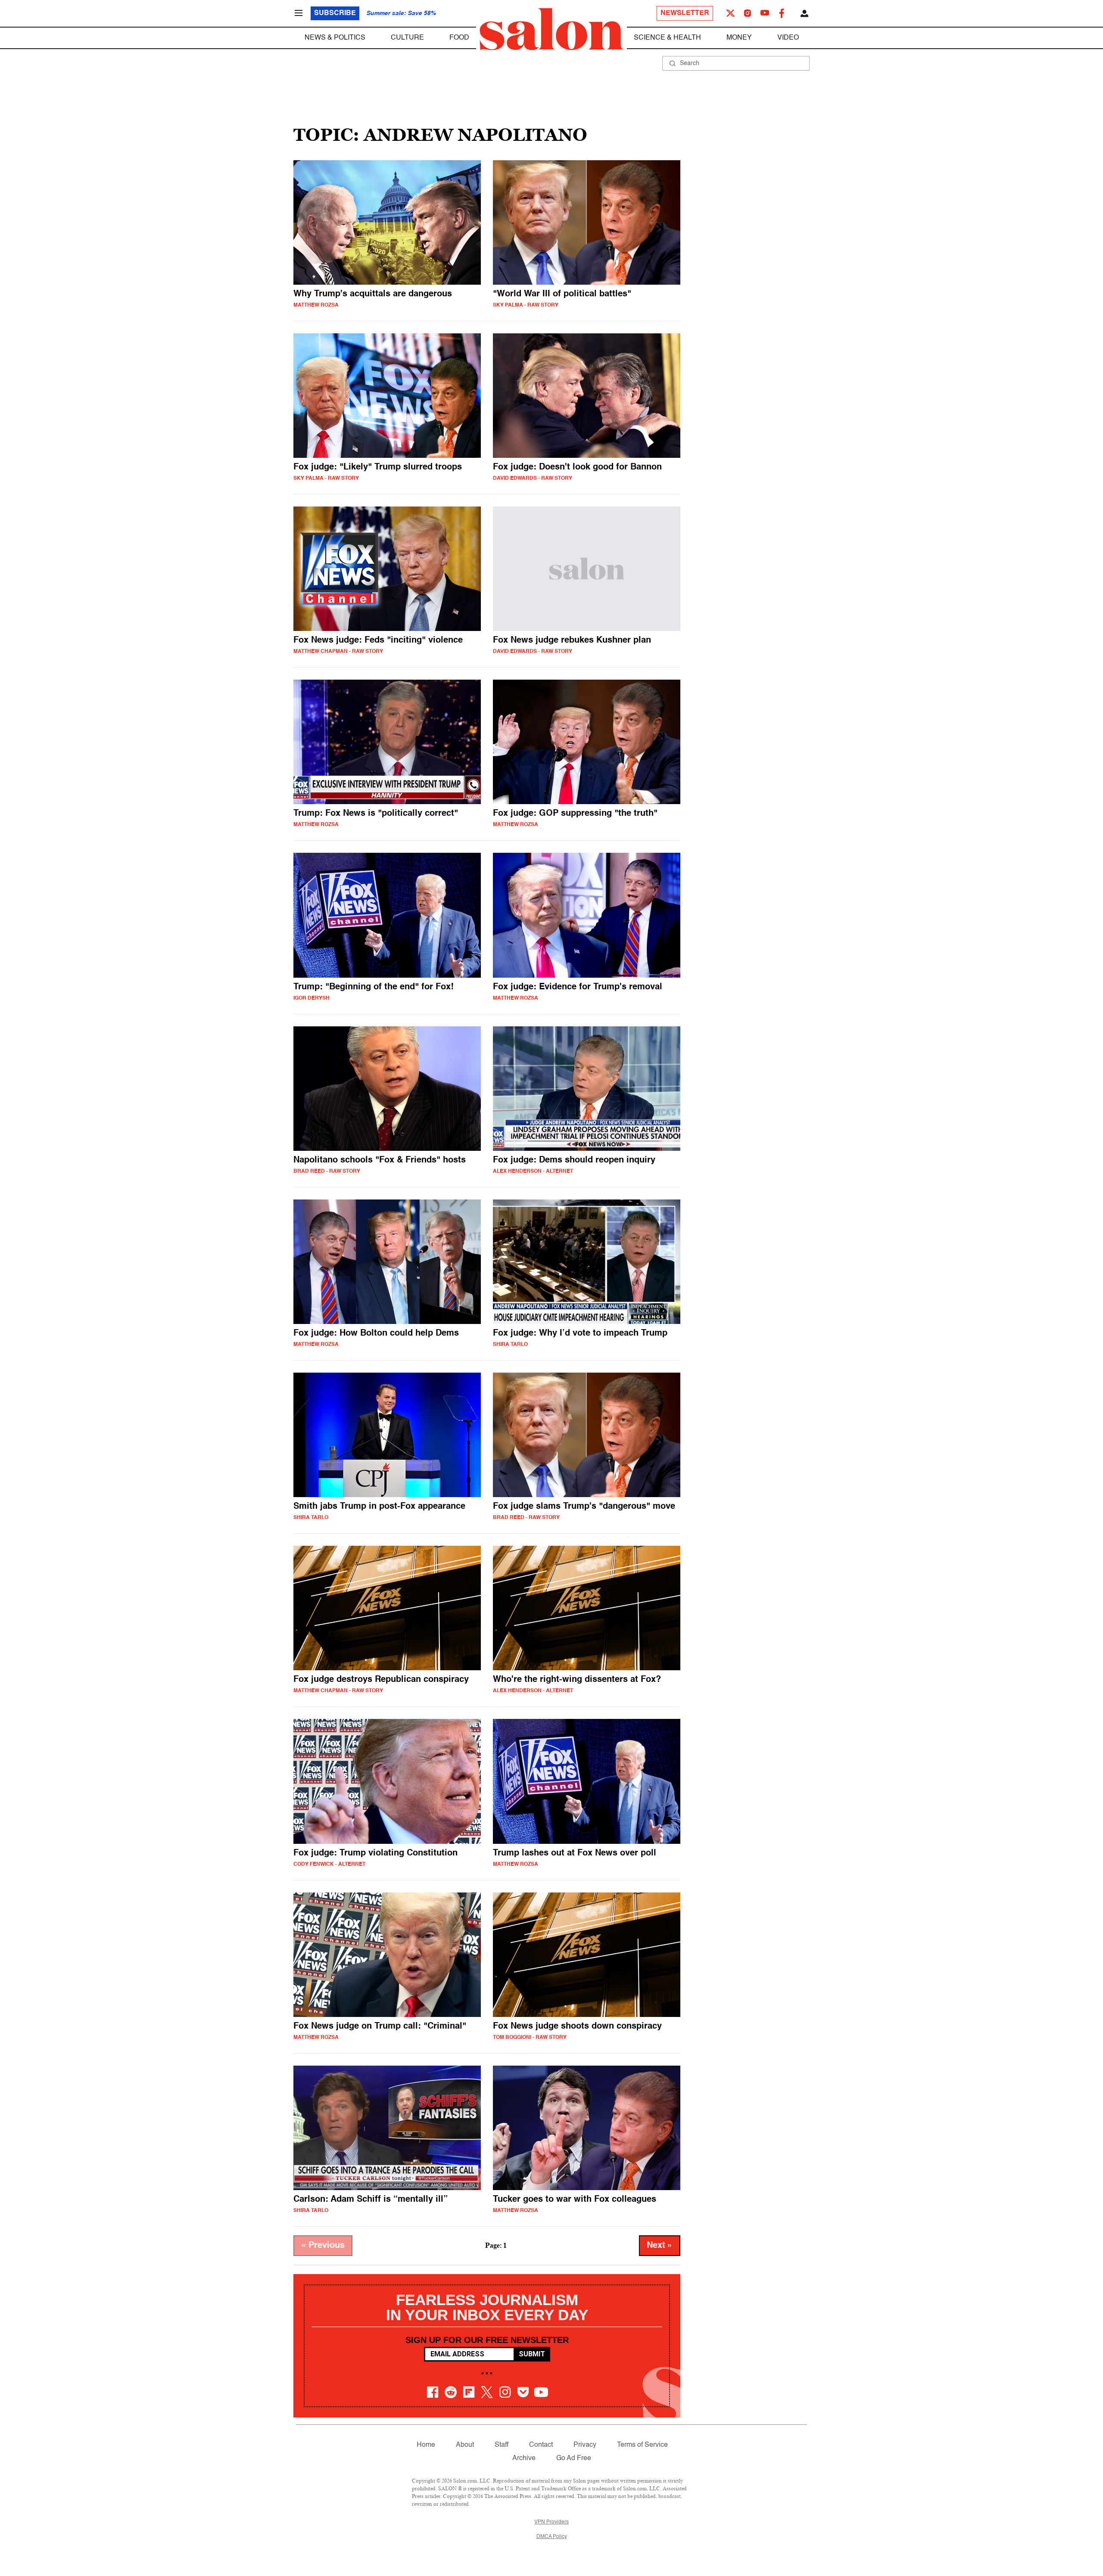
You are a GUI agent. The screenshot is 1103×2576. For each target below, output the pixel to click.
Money (739, 38)
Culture (407, 38)
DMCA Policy (552, 2537)
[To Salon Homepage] (551, 29)
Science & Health (667, 38)
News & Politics (335, 38)
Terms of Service (642, 2445)
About (465, 2445)
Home (426, 2445)
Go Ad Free (574, 2458)
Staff (502, 2445)
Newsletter (685, 13)
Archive (524, 2458)
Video (788, 38)
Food (459, 38)
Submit (532, 2354)
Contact (541, 2445)
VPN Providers (551, 2522)
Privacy (585, 2445)
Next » (660, 2246)
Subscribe (335, 13)
